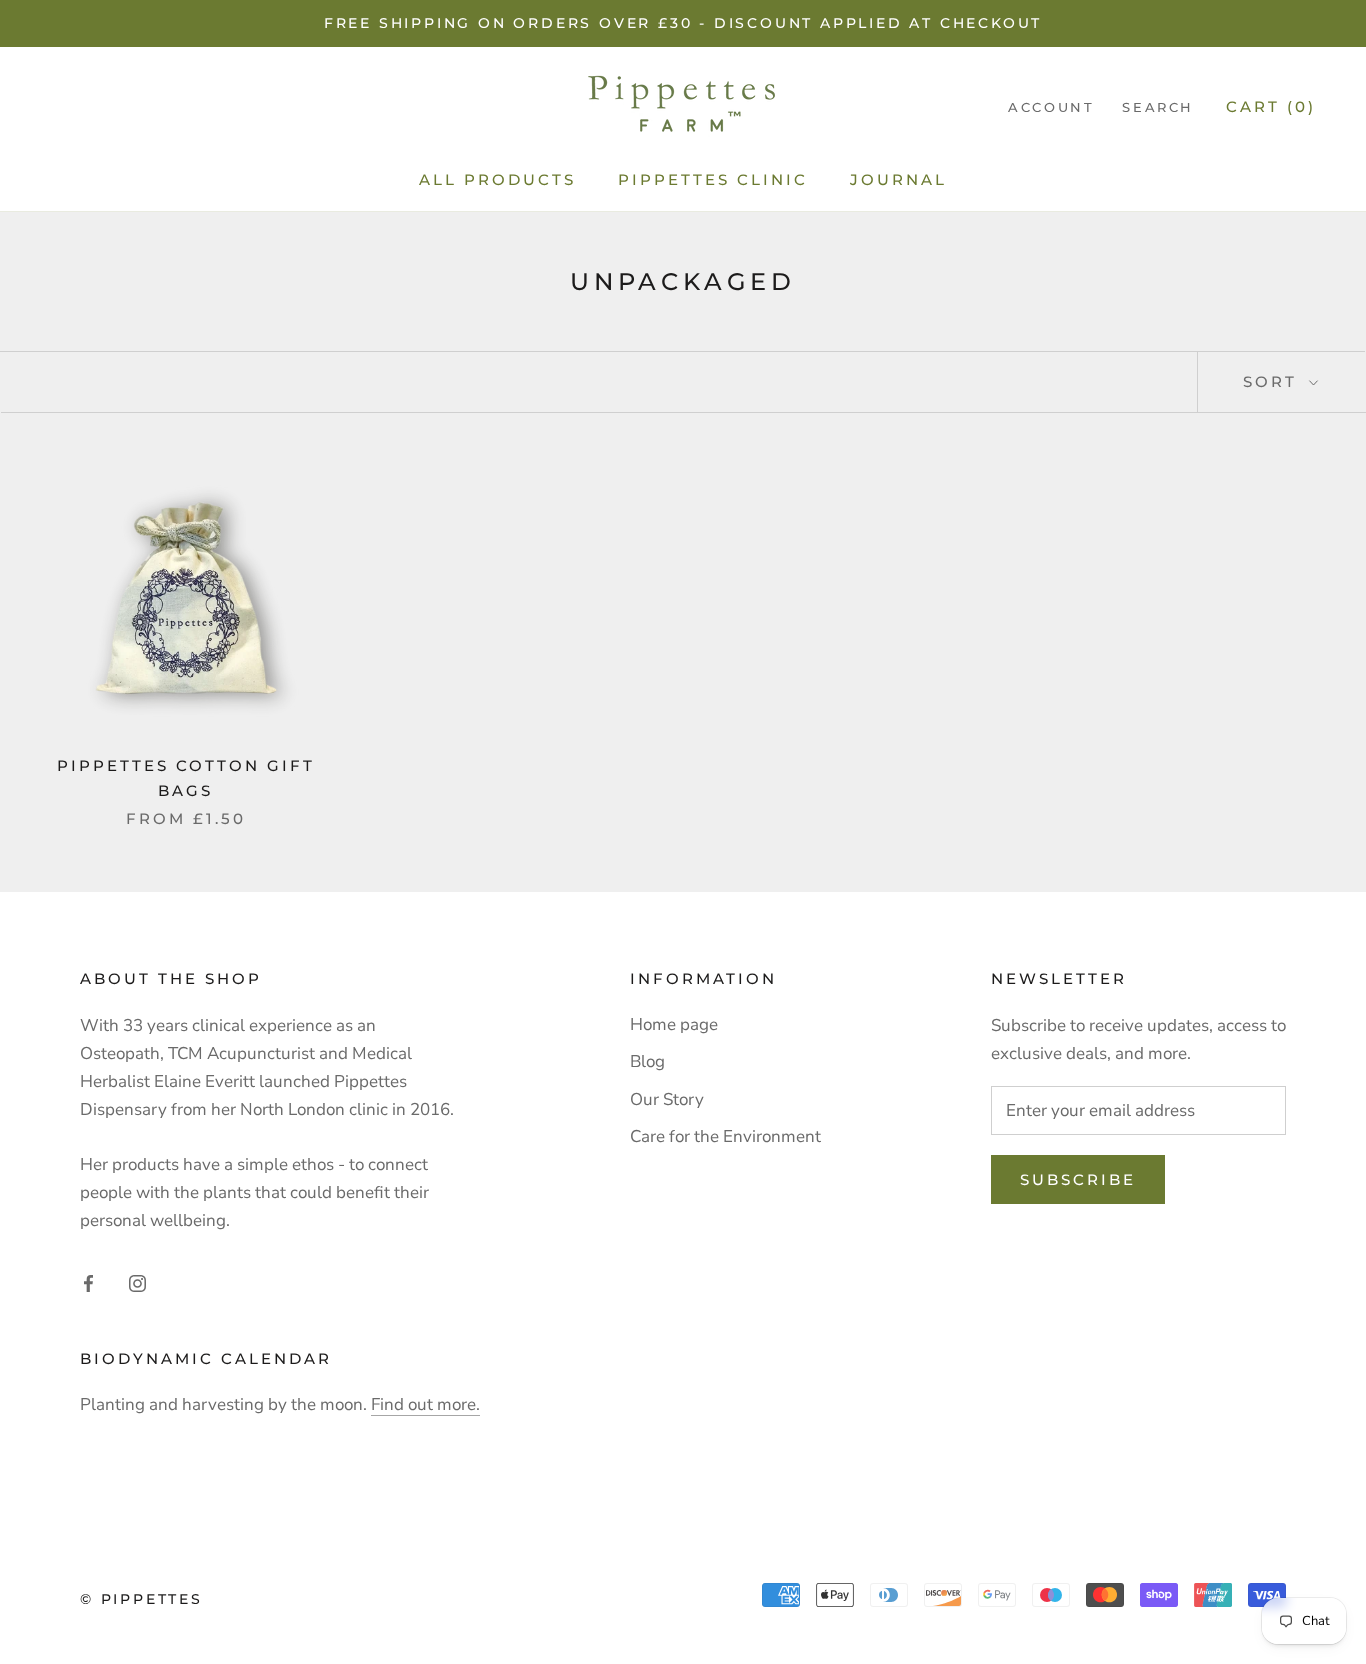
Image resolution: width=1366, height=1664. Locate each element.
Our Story (667, 1099)
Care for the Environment (725, 1136)
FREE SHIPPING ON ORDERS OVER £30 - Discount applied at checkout (683, 23)
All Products (497, 179)
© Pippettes (141, 1599)
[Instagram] (137, 1283)
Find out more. (425, 1404)
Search (1158, 107)
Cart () (1271, 106)
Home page (674, 1024)
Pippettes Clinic (713, 179)
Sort (1273, 381)
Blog (647, 1061)
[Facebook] (88, 1283)
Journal (898, 179)
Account (1051, 107)
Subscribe (1078, 1179)
